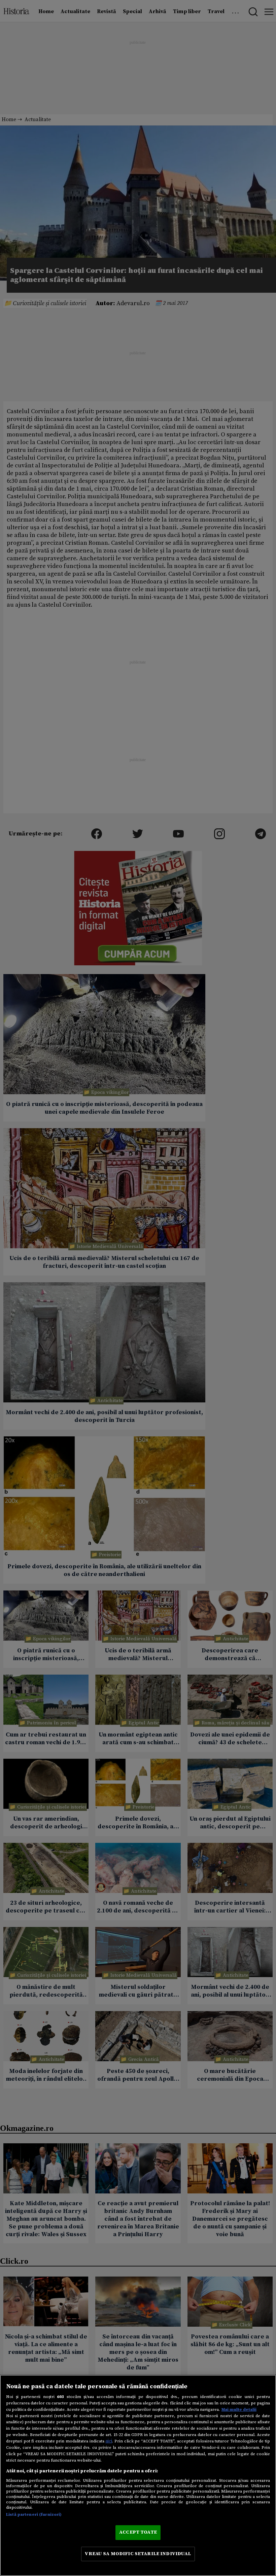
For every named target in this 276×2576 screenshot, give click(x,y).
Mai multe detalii (239, 2409)
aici (109, 2441)
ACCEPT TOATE (138, 2532)
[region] (138, 2475)
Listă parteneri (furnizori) (34, 2514)
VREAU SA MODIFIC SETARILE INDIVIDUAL (138, 2554)
